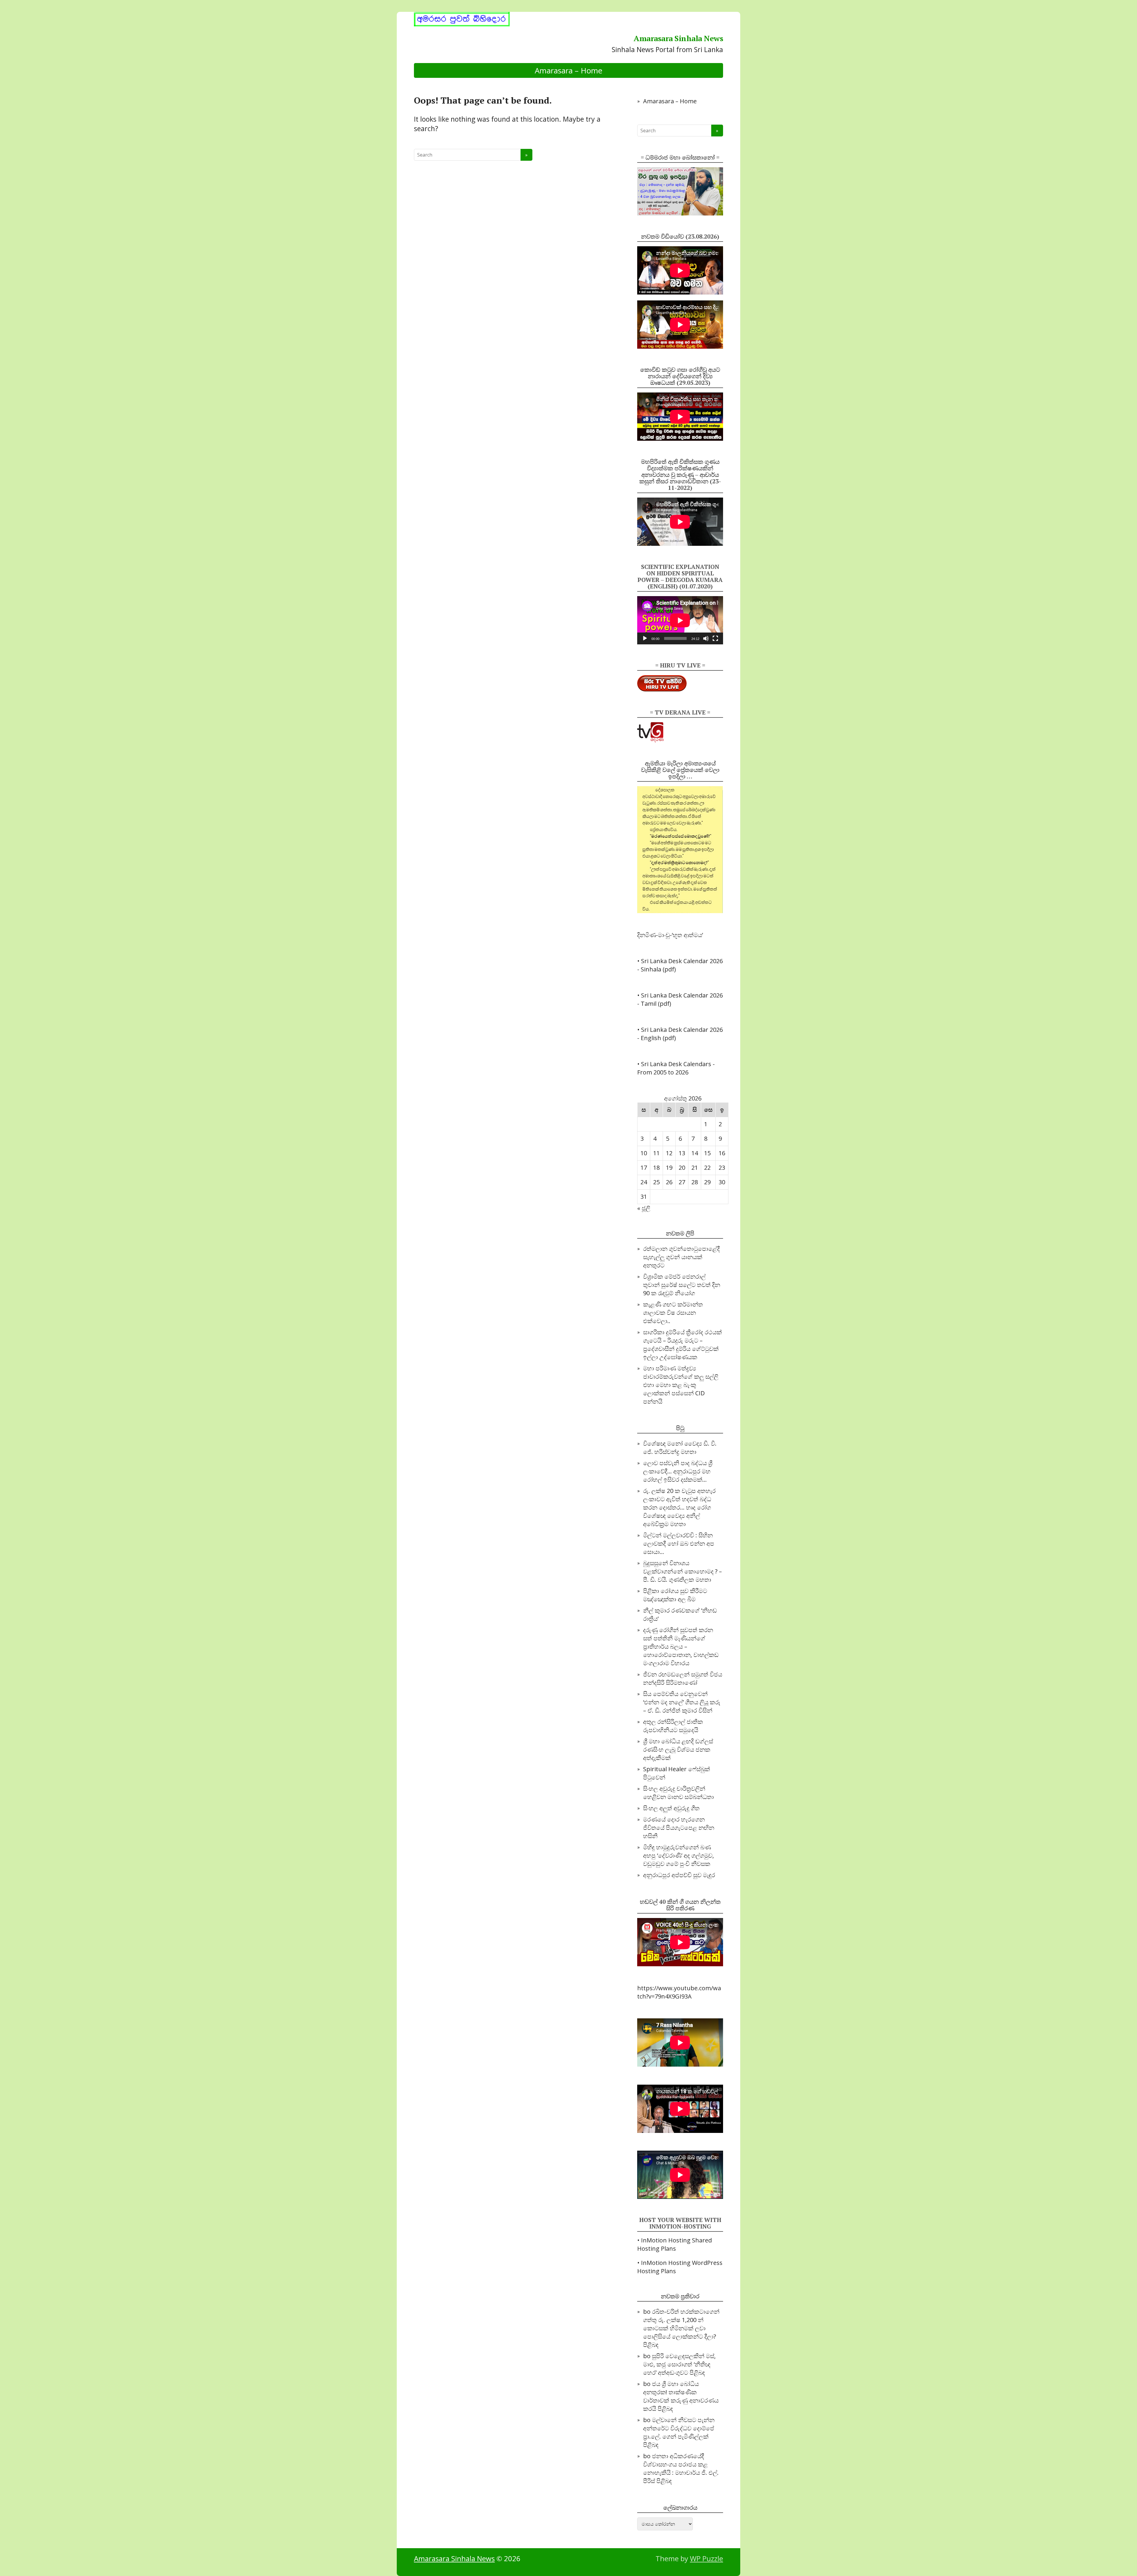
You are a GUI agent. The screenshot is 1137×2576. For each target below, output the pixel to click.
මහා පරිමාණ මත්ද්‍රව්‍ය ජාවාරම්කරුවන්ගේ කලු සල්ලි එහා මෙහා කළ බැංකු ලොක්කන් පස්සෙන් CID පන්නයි (681, 1385)
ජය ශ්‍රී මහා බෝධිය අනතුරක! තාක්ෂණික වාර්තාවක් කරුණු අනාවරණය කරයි (681, 2396)
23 (722, 1168)
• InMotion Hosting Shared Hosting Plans (675, 2244)
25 (656, 1182)
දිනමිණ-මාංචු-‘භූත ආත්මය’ (670, 935)
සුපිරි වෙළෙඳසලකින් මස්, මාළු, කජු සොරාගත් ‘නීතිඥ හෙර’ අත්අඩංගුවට (679, 2364)
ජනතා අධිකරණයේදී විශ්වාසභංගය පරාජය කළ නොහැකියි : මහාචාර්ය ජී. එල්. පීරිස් (681, 2468)
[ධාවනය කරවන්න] (645, 638)
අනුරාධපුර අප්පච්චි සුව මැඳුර (679, 1875)
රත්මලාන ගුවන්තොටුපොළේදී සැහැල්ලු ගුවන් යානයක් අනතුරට (681, 1257)
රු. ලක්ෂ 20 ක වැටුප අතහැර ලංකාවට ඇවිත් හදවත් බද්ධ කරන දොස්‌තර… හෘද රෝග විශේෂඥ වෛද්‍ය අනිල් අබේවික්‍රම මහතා (679, 1507)
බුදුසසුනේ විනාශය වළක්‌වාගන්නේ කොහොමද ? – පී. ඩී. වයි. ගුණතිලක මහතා (682, 1571)
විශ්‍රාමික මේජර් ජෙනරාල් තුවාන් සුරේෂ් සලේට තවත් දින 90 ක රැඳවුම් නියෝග (682, 1285)
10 (644, 1153)
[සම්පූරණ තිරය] (715, 638)
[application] (680, 620)
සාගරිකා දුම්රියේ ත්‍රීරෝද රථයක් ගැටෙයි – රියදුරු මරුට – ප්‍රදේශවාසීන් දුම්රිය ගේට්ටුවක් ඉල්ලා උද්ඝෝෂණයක (682, 1345)
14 (695, 1153)
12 (669, 1153)
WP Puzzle (706, 2558)
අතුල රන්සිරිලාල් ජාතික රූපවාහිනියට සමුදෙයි (673, 1726)
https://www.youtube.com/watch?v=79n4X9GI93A (679, 1992)
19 (669, 1168)
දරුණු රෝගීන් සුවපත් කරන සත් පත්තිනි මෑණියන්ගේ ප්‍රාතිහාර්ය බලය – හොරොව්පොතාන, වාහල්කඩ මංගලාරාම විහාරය (681, 1646)
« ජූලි (644, 1208)
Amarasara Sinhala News (678, 38)
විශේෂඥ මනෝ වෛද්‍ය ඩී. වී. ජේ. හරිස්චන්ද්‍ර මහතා (680, 1448)
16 (722, 1153)
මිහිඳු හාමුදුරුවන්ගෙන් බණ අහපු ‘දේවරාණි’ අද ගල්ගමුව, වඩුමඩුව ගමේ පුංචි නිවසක (678, 1855)
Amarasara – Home (568, 70)
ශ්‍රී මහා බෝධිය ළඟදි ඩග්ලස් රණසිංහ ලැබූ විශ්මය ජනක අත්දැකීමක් (678, 1749)
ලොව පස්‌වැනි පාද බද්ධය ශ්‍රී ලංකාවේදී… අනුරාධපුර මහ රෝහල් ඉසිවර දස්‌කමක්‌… (678, 1471)
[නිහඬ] (706, 638)
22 (707, 1168)
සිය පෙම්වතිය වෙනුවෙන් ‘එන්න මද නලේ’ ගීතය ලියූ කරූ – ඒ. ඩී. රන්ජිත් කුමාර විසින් (682, 1702)
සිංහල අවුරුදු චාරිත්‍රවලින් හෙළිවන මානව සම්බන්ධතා (678, 1793)
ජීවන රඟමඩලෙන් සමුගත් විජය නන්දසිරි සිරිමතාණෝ (683, 1678)
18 (656, 1168)
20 (682, 1168)
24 (644, 1182)
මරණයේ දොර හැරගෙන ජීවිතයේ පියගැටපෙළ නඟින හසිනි (679, 1828)
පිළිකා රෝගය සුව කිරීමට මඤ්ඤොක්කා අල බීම (675, 1595)
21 (695, 1168)
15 (707, 1153)
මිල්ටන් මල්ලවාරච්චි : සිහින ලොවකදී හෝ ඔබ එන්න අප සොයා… (679, 1543)
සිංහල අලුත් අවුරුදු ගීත (671, 1808)
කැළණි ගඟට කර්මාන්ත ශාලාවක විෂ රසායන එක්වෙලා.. (673, 1313)
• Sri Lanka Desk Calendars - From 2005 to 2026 (676, 1068)
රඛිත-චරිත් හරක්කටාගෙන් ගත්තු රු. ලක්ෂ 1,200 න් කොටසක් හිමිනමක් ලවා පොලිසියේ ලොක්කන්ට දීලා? (681, 2324)
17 (644, 1168)
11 (656, 1153)
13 (682, 1153)
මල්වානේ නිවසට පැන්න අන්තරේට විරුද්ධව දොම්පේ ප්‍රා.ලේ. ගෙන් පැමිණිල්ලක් (679, 2428)
